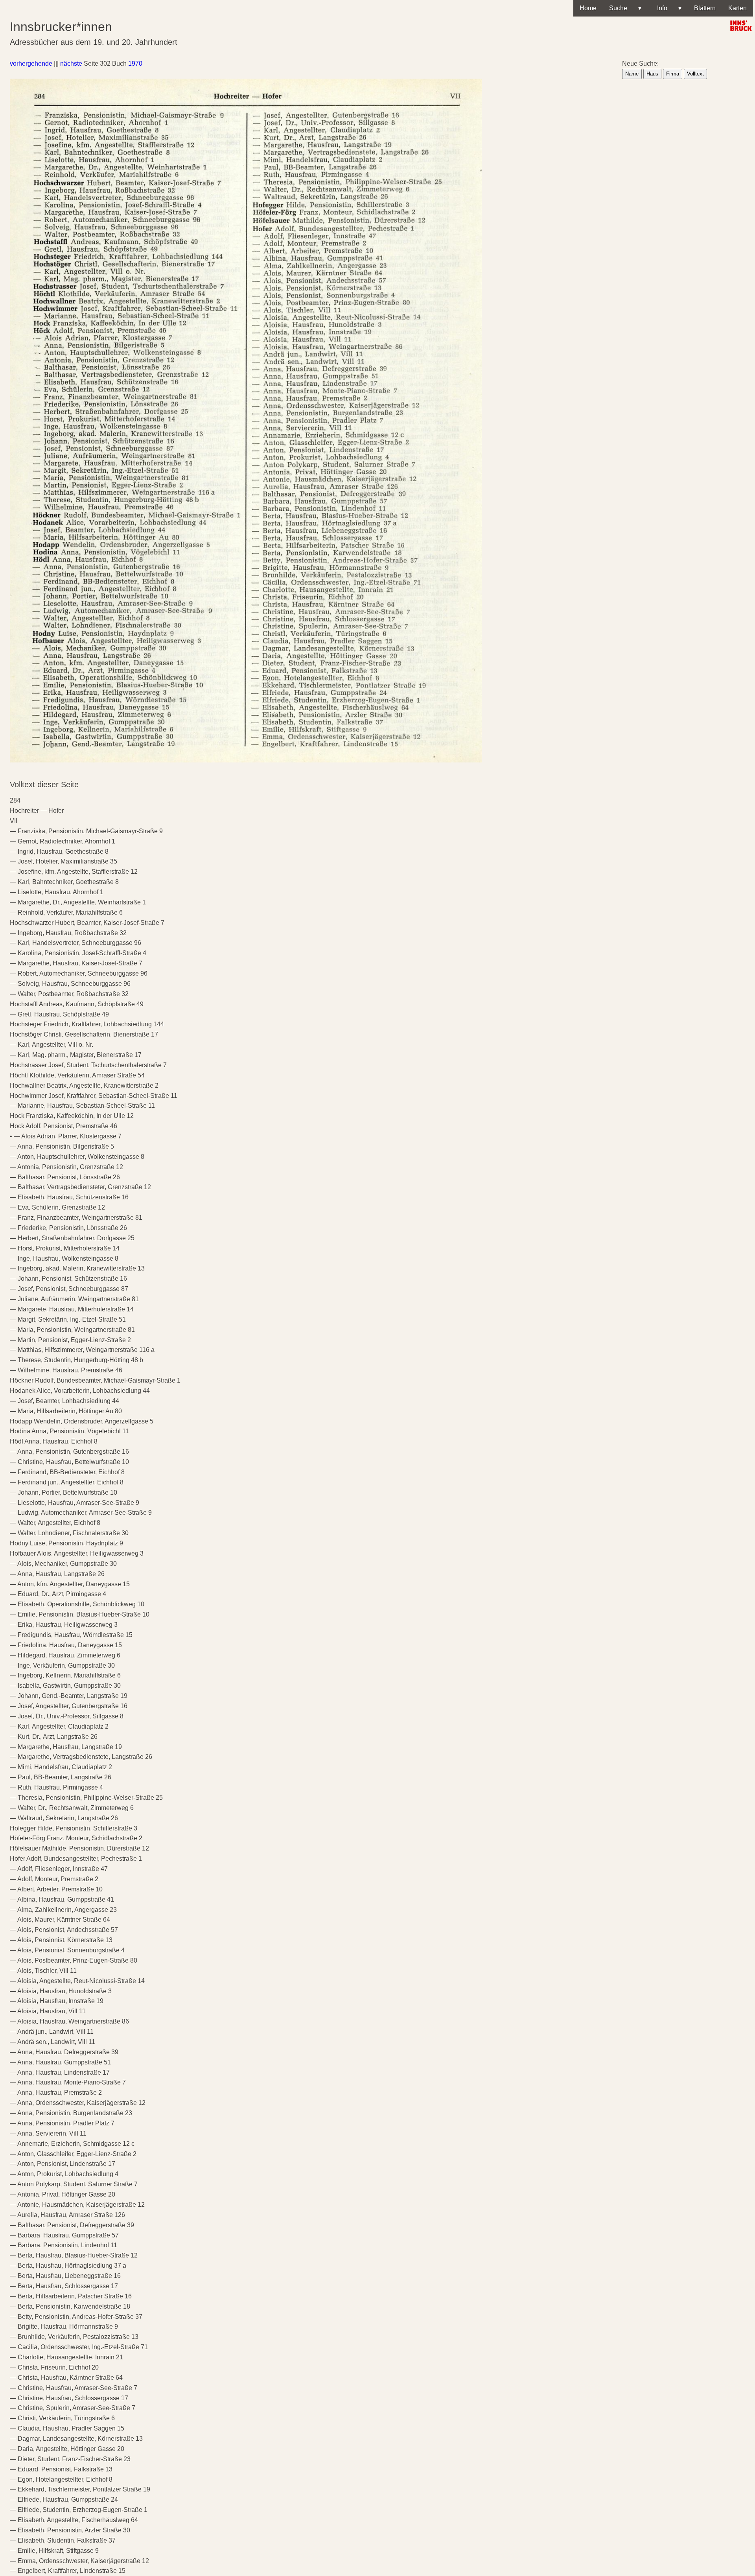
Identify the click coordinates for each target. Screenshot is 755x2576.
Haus (652, 74)
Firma (673, 74)
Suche (625, 8)
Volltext (695, 74)
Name (632, 74)
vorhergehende (31, 64)
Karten (738, 8)
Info (668, 8)
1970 (135, 64)
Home (588, 8)
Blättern (705, 8)
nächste (71, 64)
